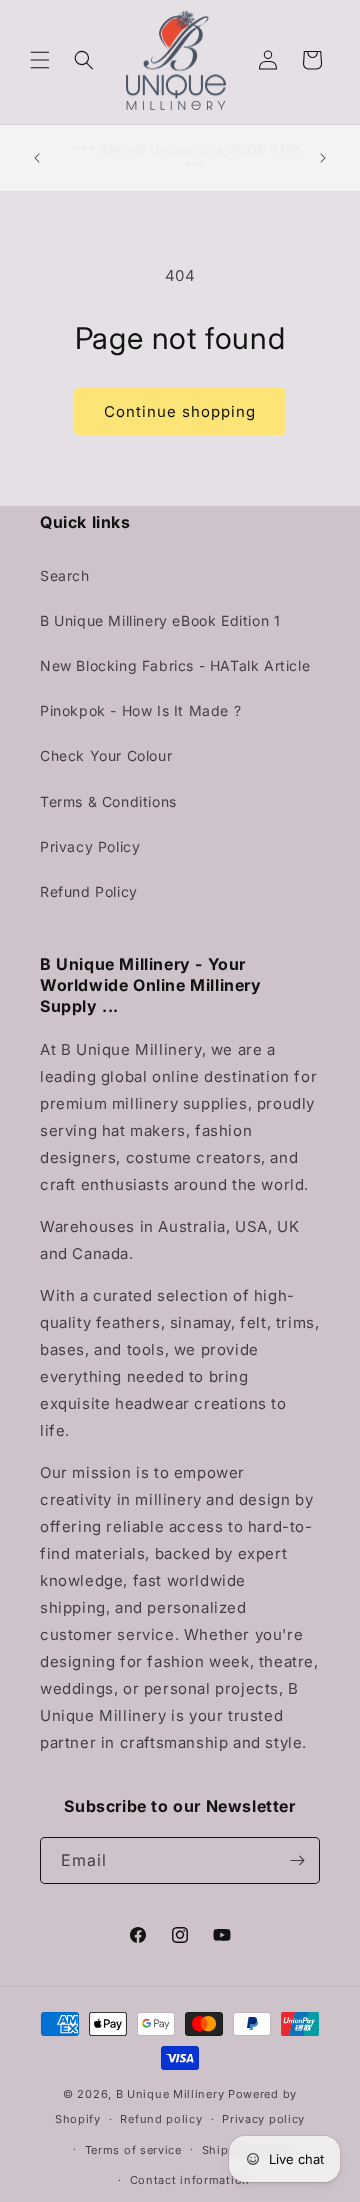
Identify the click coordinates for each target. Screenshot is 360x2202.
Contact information (190, 2180)
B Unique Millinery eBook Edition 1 (160, 620)
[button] (40, 60)
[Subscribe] (297, 1860)
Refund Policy (89, 891)
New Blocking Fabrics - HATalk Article (175, 665)
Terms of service (133, 2150)
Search (65, 575)
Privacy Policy (90, 846)
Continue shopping (180, 411)
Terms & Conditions (108, 801)
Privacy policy (263, 2119)
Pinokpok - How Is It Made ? (140, 710)
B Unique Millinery (170, 2094)
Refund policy (161, 2119)
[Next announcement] (323, 158)
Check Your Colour (106, 755)
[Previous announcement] (37, 158)
